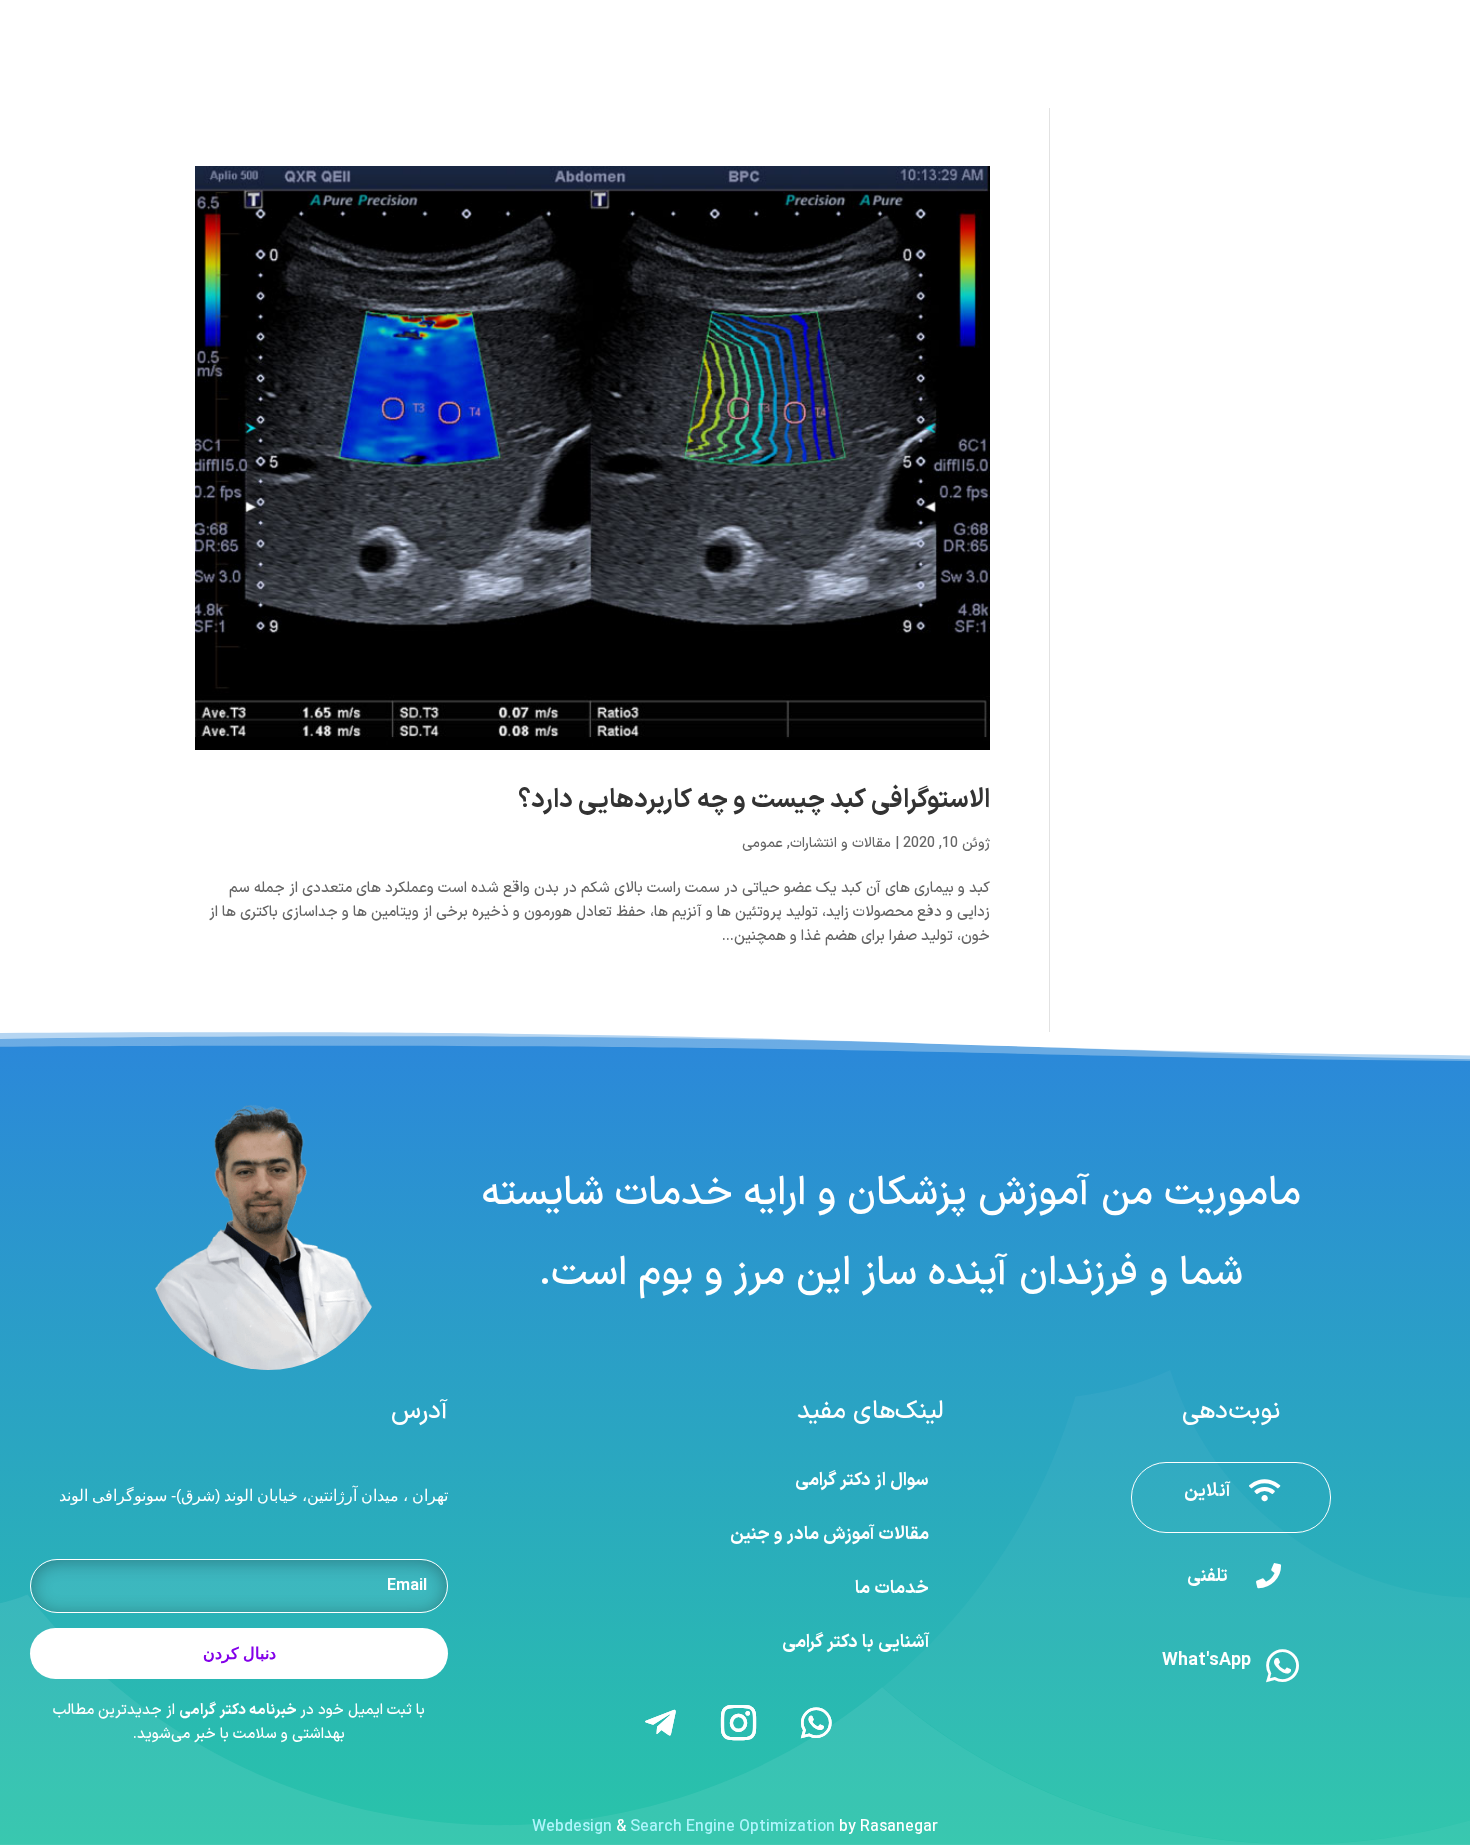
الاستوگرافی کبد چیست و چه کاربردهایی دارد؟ (754, 800)
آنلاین (1207, 1491)
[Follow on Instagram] (739, 1723)
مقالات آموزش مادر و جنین (829, 1534)
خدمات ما (892, 1588)
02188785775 (1093, 19)
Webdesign (572, 1827)
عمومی (762, 843)
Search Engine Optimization (732, 1827)
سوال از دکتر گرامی (862, 1480)
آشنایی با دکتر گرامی (855, 1642)
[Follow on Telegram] (661, 1723)
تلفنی (1207, 1576)
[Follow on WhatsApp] (817, 1723)
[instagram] (169, 19)
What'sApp (1206, 1660)
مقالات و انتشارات (840, 843)
